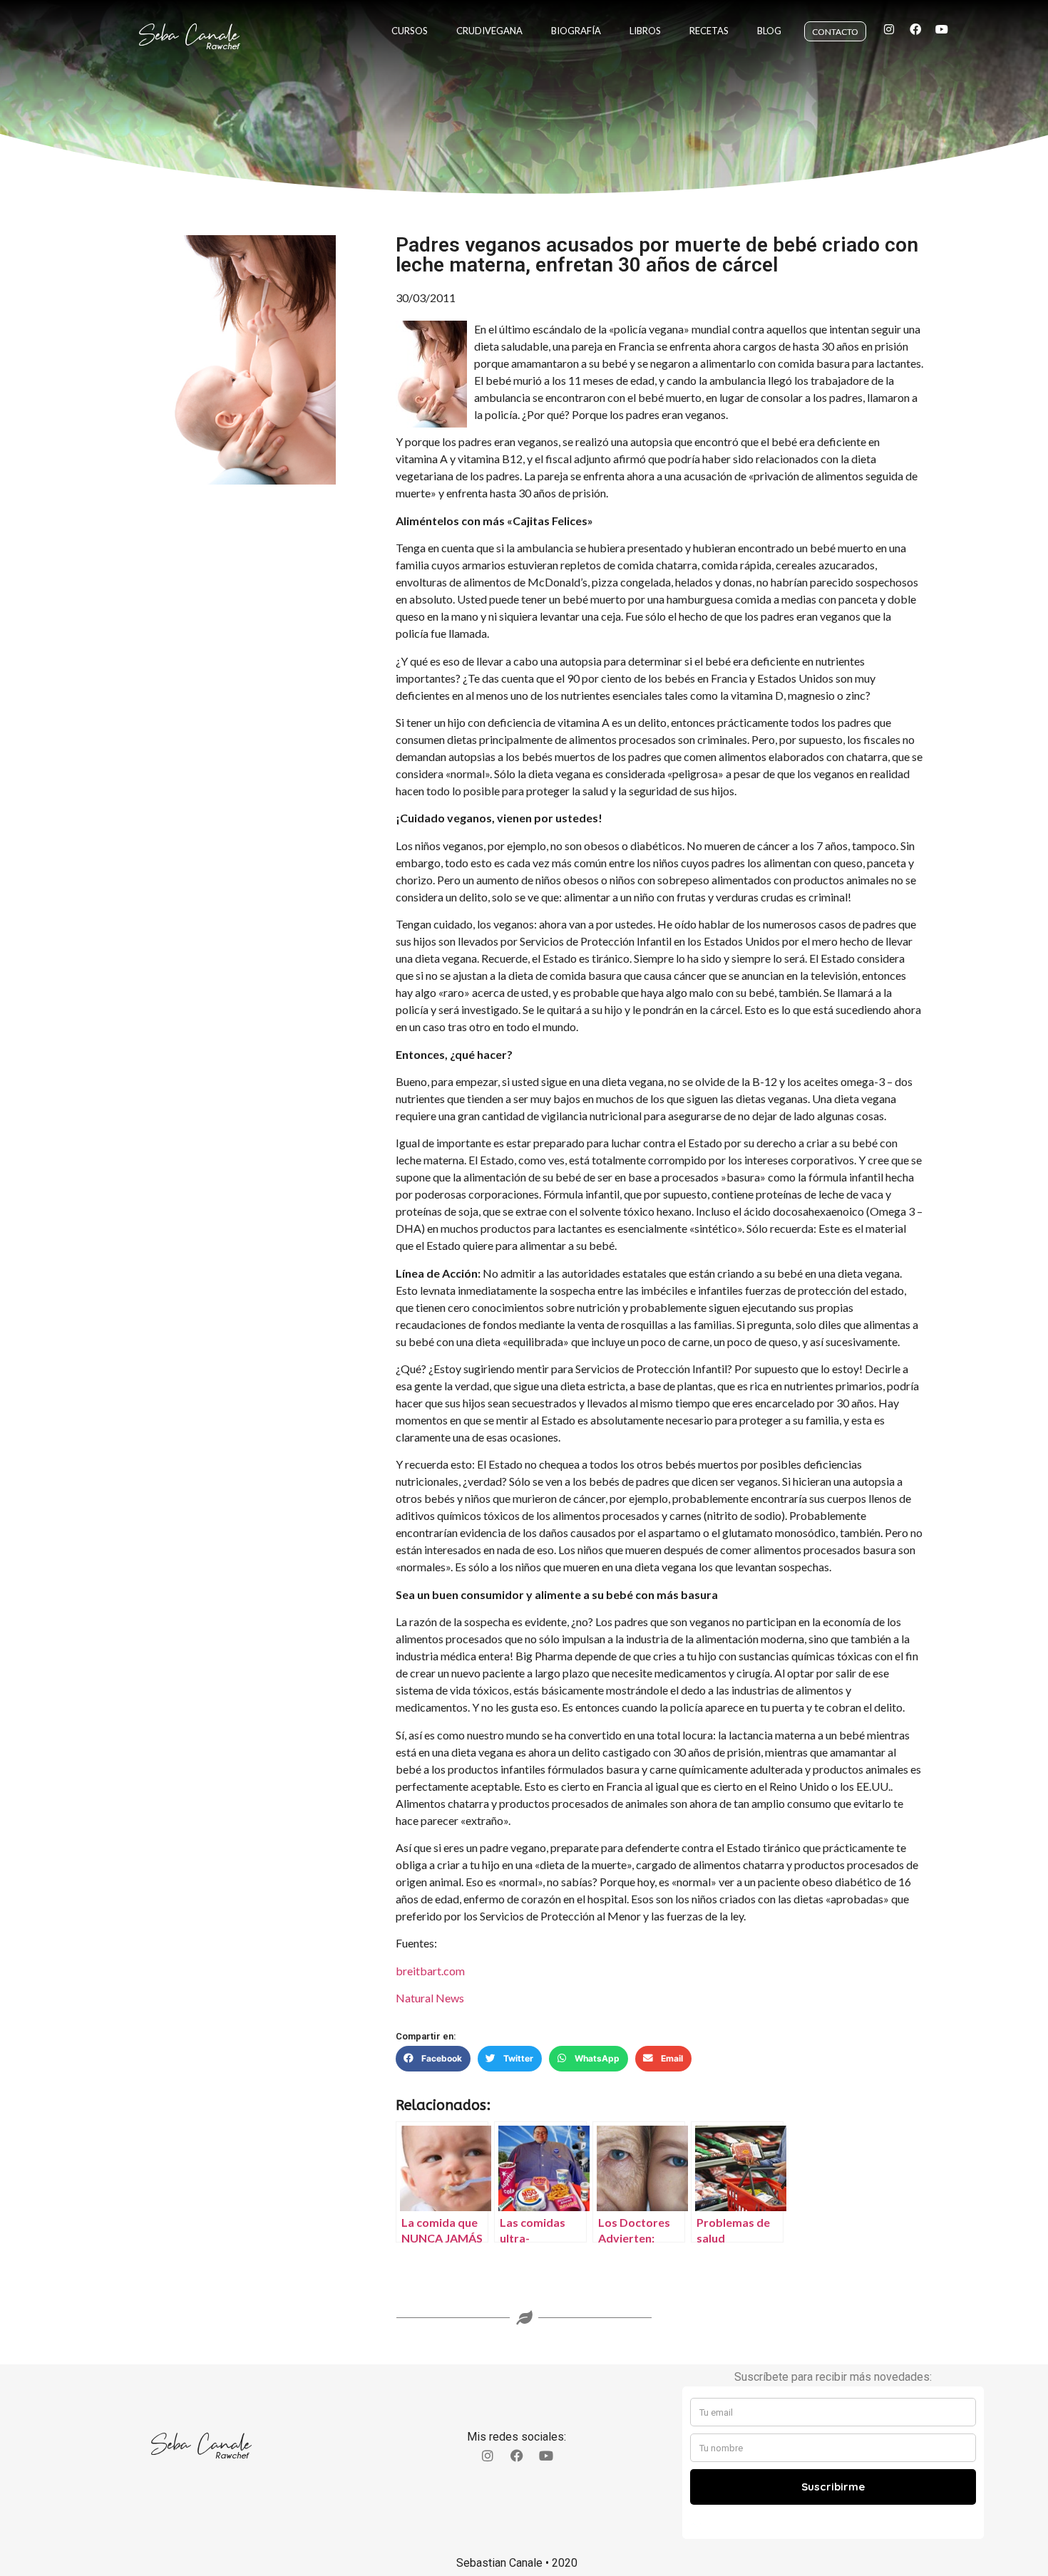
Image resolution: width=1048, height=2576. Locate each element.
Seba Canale (189, 35)
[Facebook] (915, 29)
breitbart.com (430, 1971)
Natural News (430, 1998)
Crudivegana (489, 31)
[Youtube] (942, 29)
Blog (769, 31)
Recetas (709, 31)
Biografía (576, 31)
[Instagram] (889, 29)
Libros (645, 31)
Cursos (410, 31)
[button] (433, 2059)
